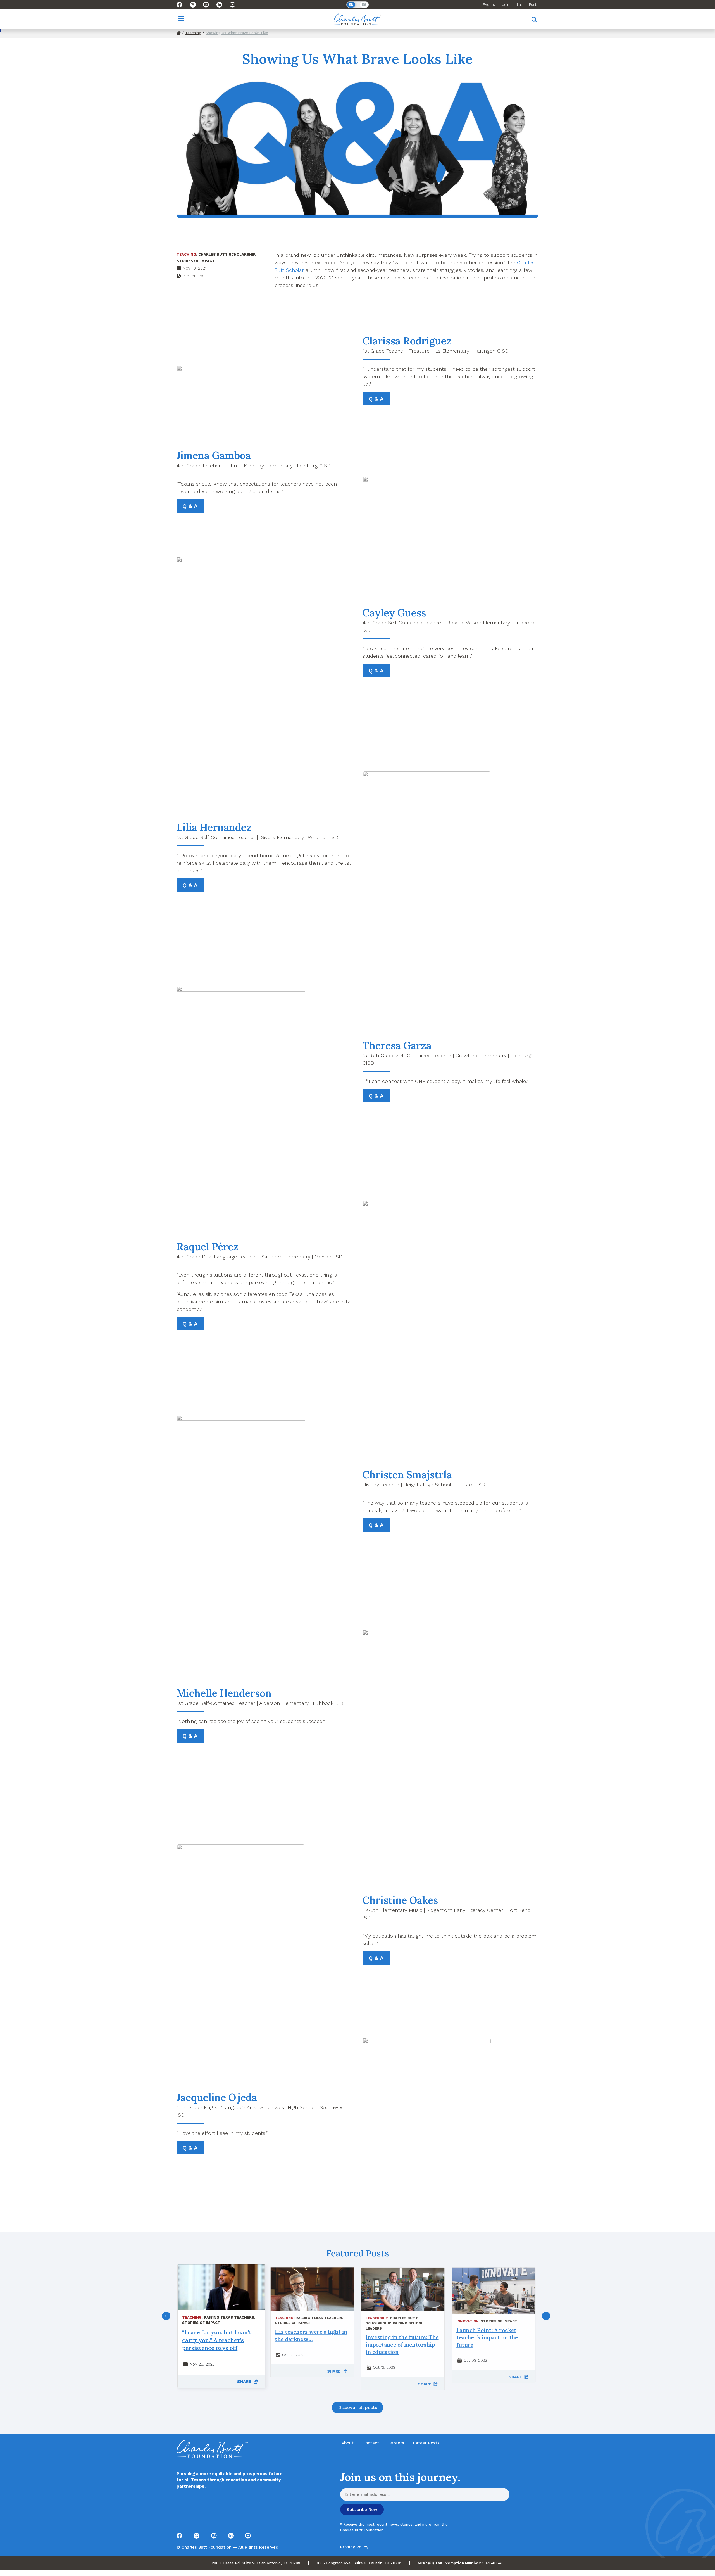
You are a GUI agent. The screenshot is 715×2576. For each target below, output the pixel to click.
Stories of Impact (196, 261)
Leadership (377, 2318)
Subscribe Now (362, 2510)
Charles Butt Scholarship (227, 254)
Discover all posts (357, 2407)
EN (351, 5)
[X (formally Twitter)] (193, 5)
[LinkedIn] (219, 5)
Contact (371, 2443)
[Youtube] (233, 5)
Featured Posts (357, 2253)
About (347, 2443)
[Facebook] (179, 5)
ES (364, 5)
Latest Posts (528, 5)
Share (245, 2382)
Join (506, 5)
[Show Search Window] (534, 19)
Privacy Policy (354, 2547)
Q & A (376, 399)
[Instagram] (206, 5)
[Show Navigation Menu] (181, 19)
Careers (396, 2443)
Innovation (468, 2321)
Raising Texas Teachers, (230, 2317)
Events (489, 5)
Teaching (193, 33)
